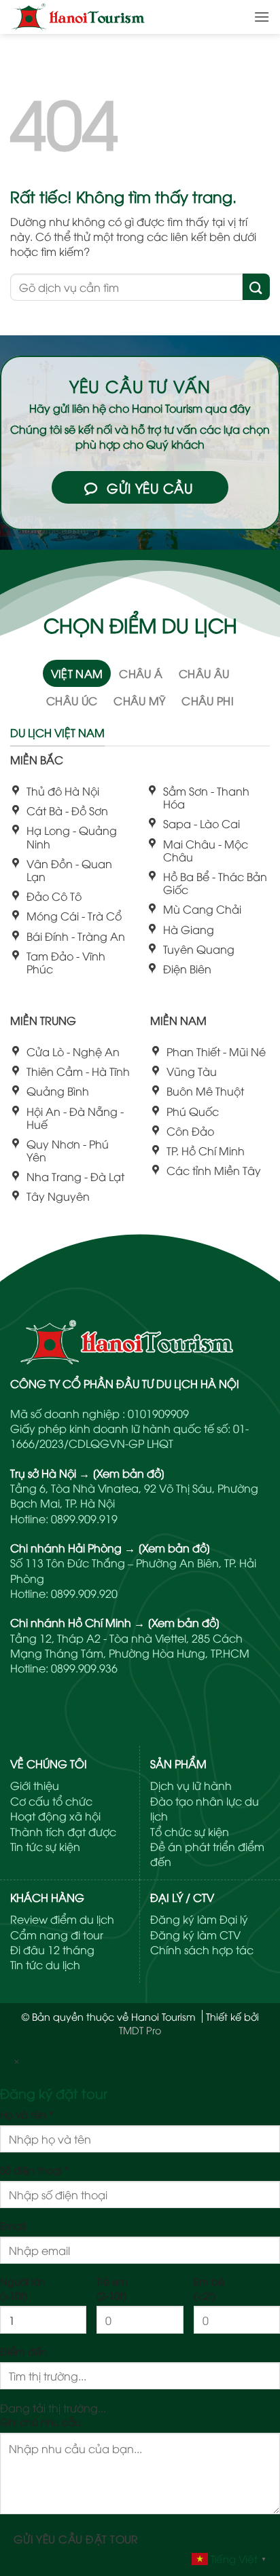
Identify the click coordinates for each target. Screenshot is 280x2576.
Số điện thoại (34, 2170)
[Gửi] (256, 287)
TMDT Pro (140, 2030)
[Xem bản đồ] (129, 1473)
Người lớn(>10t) (23, 2288)
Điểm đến (23, 2351)
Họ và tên (27, 2114)
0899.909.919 (84, 1518)
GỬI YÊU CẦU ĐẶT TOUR (76, 2538)
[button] (262, 17)
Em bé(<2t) (209, 2288)
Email (13, 2225)
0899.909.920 (84, 1593)
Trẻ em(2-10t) (112, 2288)
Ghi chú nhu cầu (40, 2422)
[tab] (77, 673)
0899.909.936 (84, 1668)
